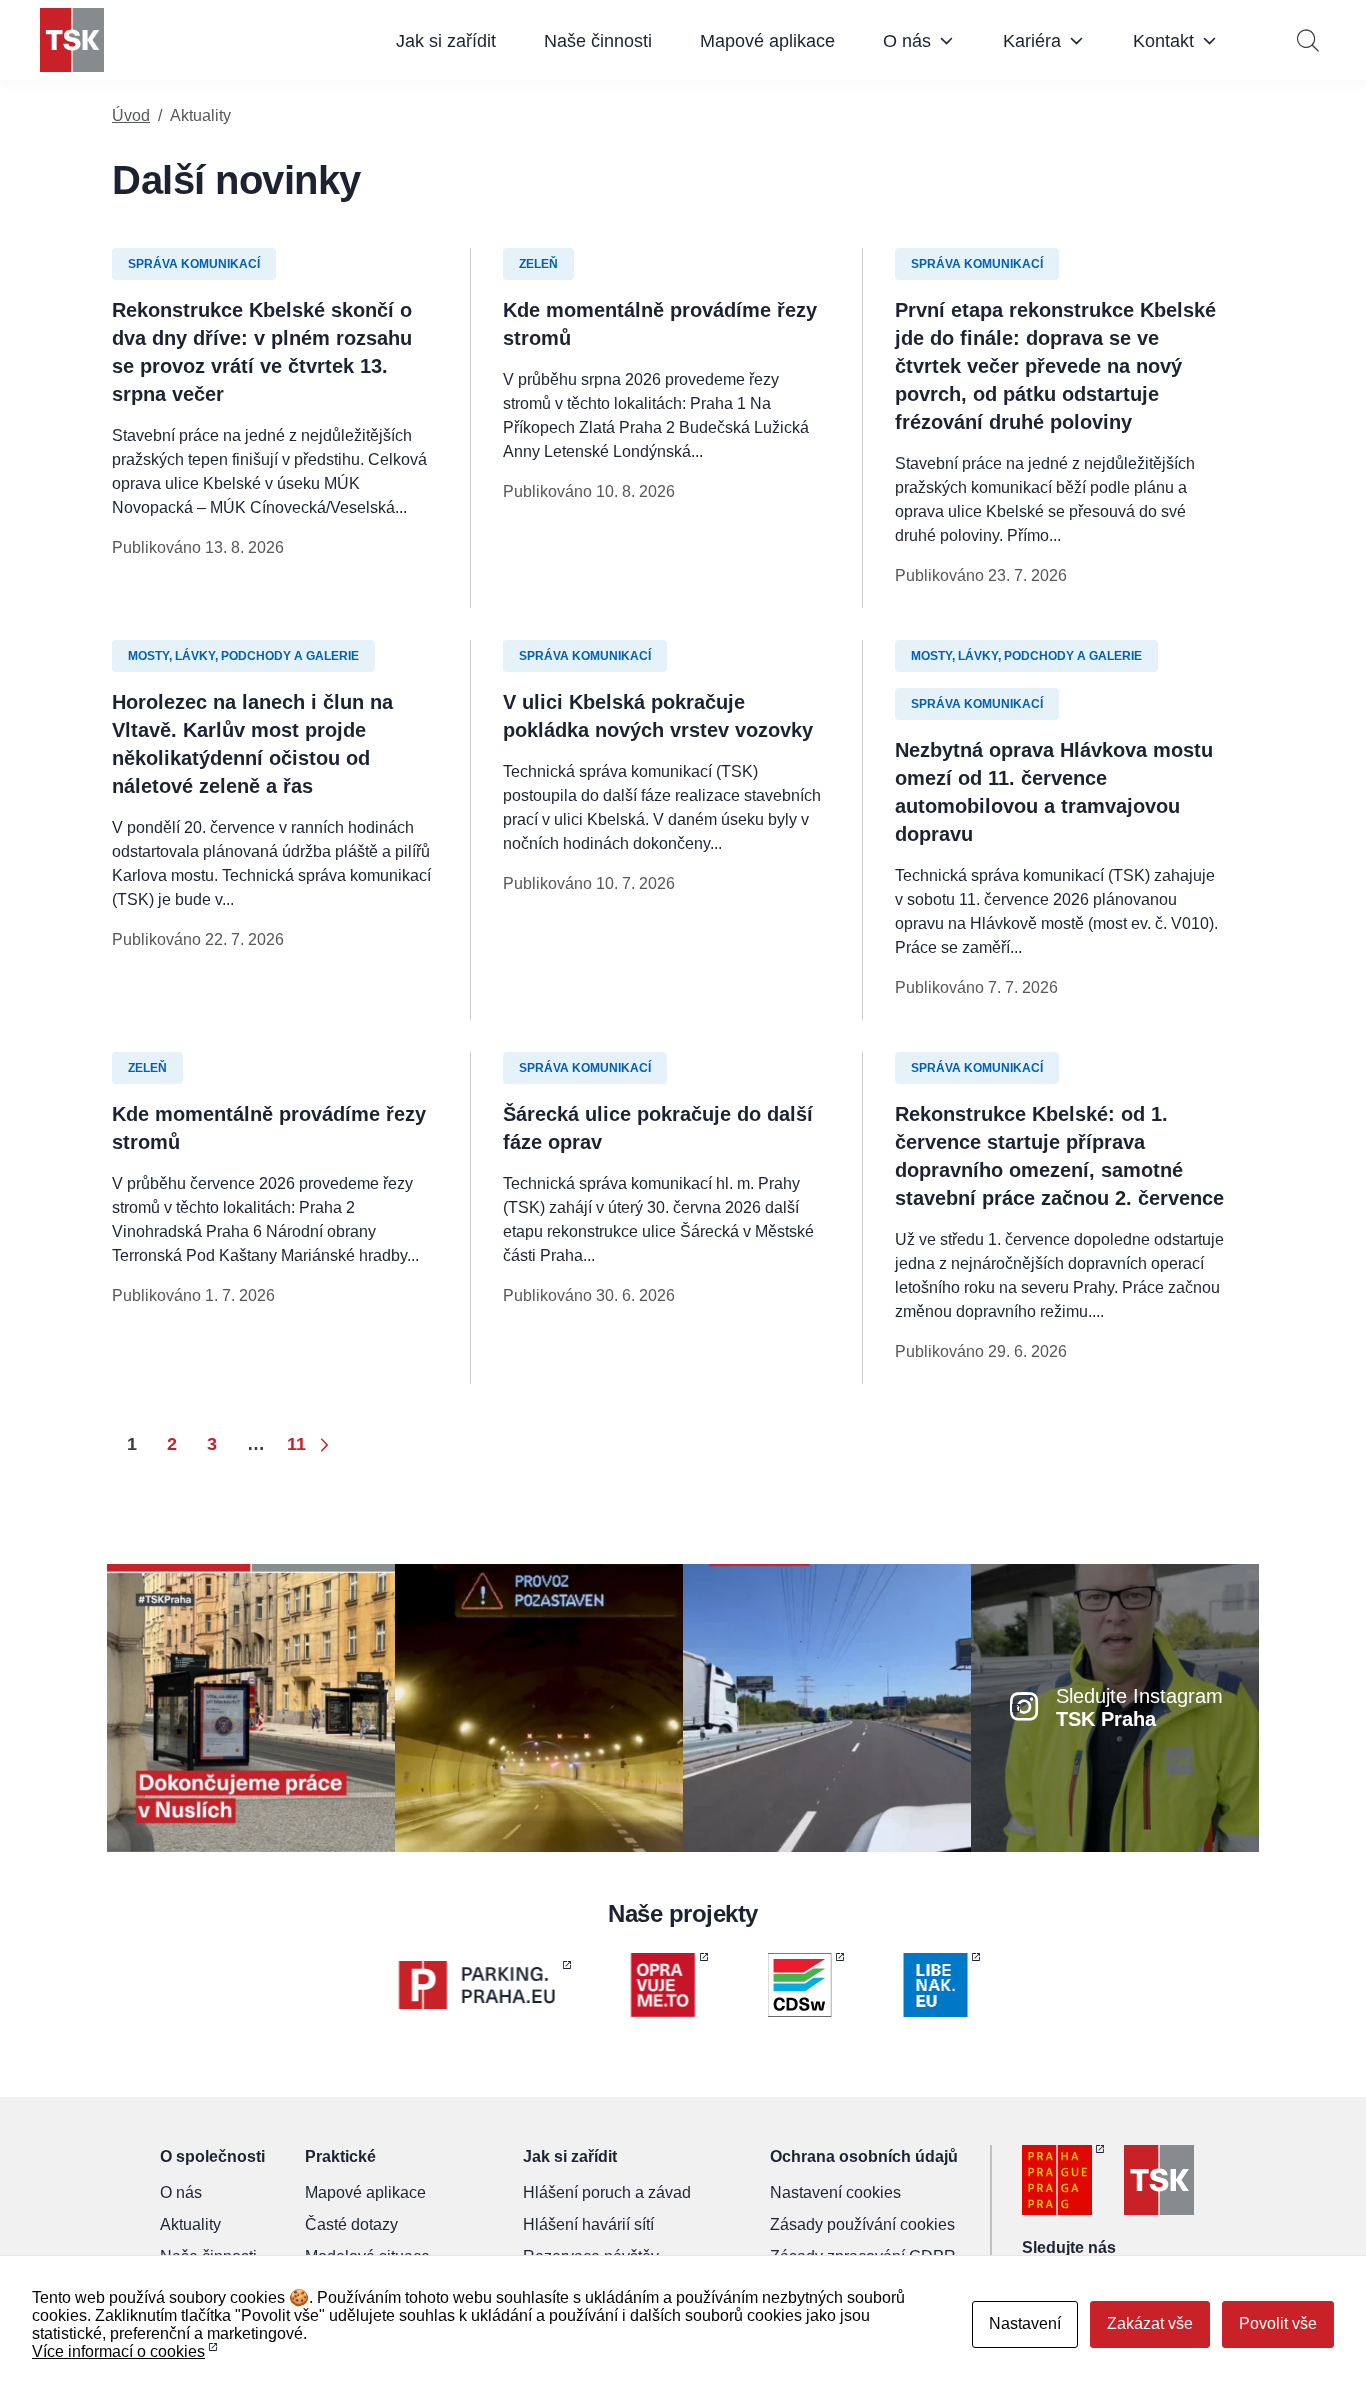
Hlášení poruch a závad (607, 2192)
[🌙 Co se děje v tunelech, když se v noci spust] (539, 1706)
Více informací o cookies (118, 2351)
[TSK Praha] (72, 40)
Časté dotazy (351, 2224)
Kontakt (1163, 41)
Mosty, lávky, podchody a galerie (243, 656)
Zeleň (538, 264)
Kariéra (1032, 41)
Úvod (131, 115)
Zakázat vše (1150, 2323)
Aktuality (190, 2224)
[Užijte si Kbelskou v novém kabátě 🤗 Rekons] (827, 1706)
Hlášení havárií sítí (588, 2224)
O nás (907, 41)
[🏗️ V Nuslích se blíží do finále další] (251, 1706)
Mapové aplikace (767, 41)
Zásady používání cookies (862, 2224)
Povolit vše (1278, 2323)
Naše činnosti (598, 41)
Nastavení (1025, 2323)
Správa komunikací (194, 264)
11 (296, 1444)
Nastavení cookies (835, 2192)
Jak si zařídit (446, 41)
